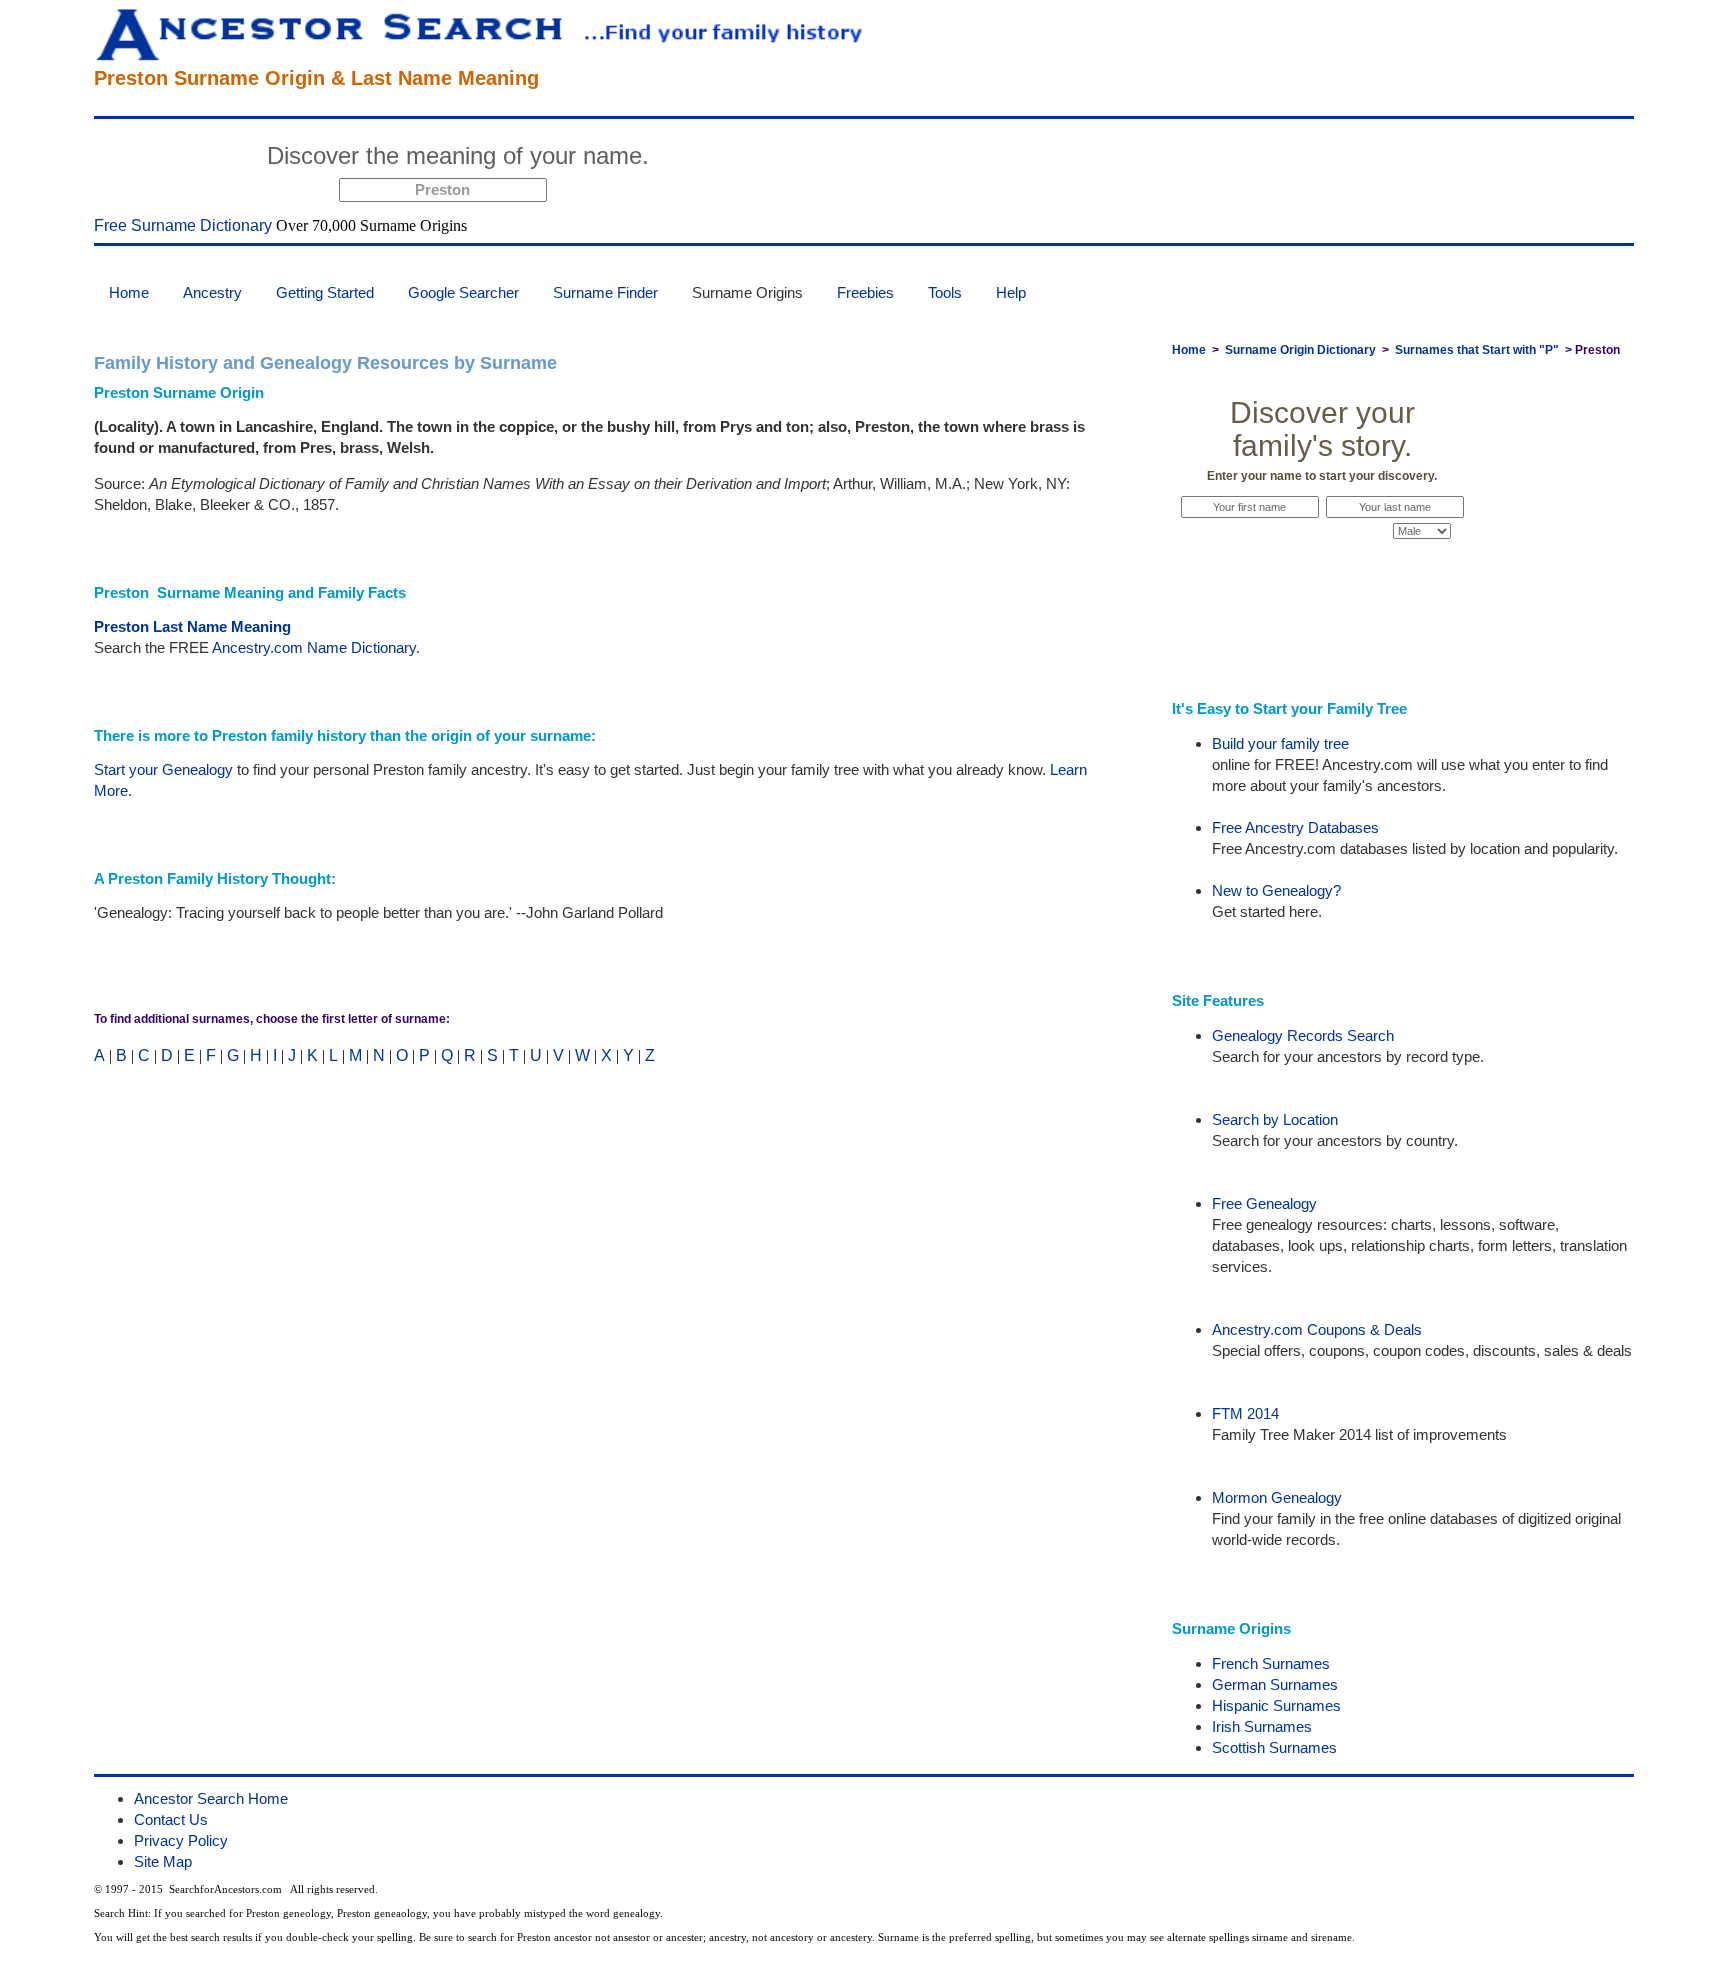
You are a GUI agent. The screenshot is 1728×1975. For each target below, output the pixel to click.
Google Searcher (463, 292)
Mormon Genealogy (1277, 1497)
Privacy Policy (181, 1840)
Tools (945, 292)
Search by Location (1275, 1119)
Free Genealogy (1264, 1203)
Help (1011, 292)
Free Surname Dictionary (183, 225)
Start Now (734, 159)
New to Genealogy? (1276, 890)
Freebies (865, 292)
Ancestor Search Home (211, 1798)
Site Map (163, 1861)
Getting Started (325, 292)
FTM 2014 (1245, 1413)
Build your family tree (1280, 743)
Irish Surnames (1262, 1726)
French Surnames (1271, 1663)
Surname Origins (747, 292)
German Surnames (1275, 1684)
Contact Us (171, 1819)
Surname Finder (605, 292)
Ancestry (212, 292)
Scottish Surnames (1274, 1747)
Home (129, 292)
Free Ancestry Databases (1295, 827)
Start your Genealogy (163, 769)
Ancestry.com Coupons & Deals (1317, 1329)
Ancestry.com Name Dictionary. (316, 647)
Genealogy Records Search (1303, 1035)
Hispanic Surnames (1276, 1705)
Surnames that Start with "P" (1477, 350)
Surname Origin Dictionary (1300, 350)
